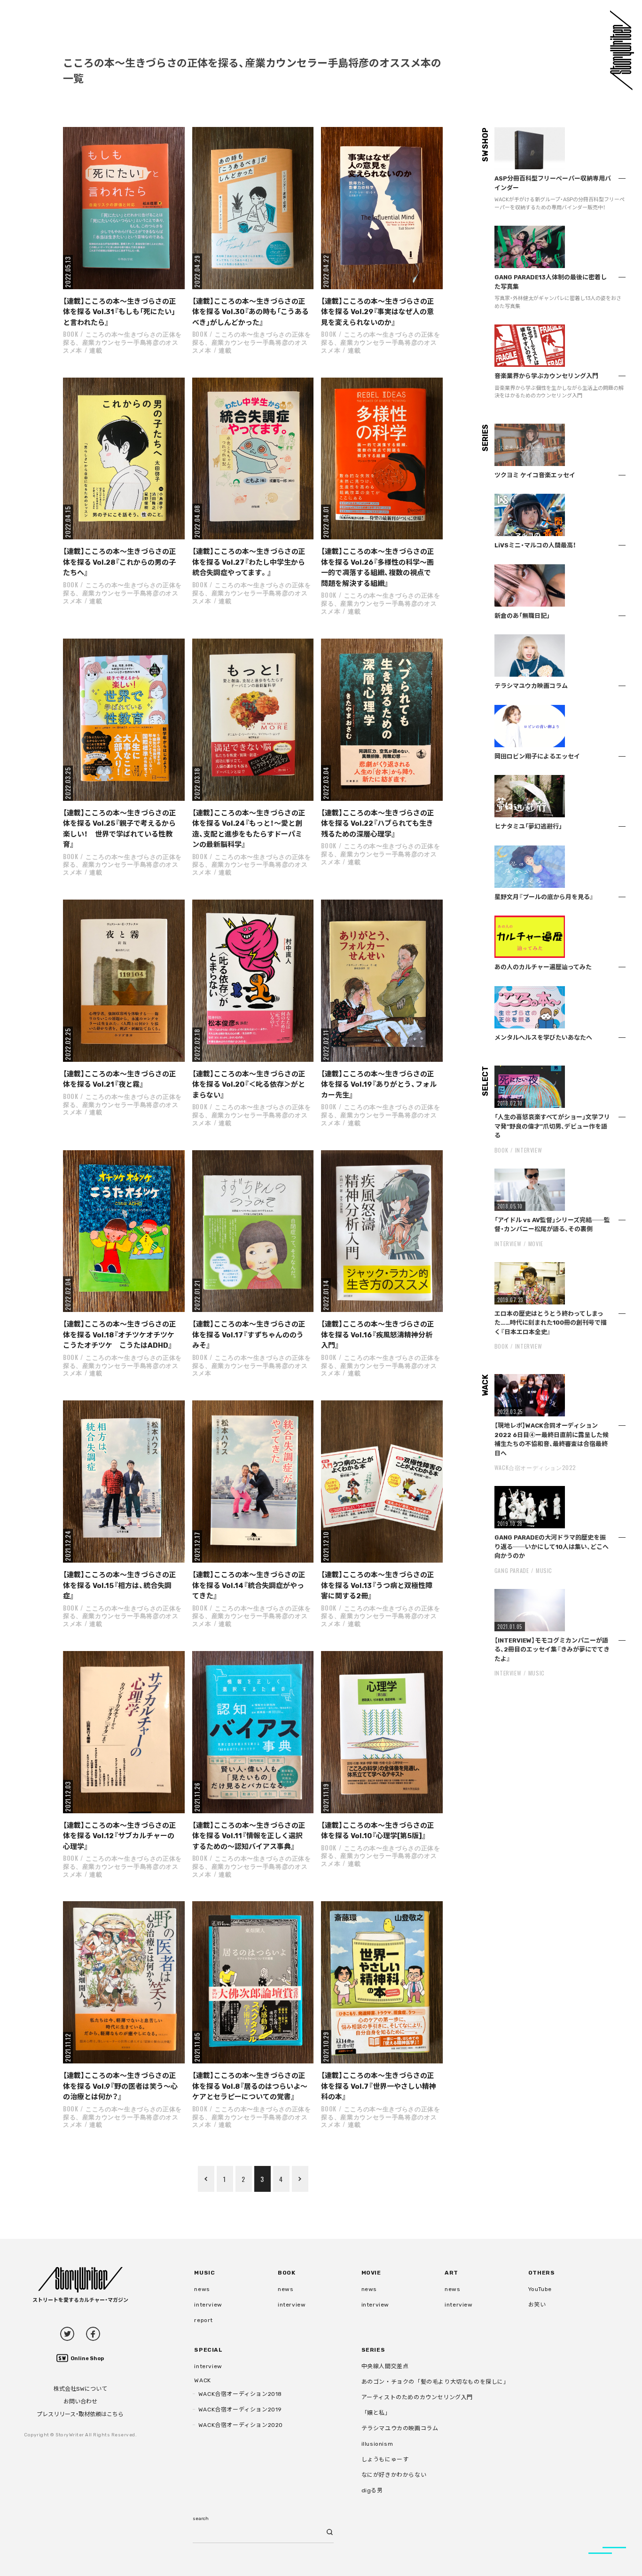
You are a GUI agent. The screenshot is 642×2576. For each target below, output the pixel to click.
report (204, 2320)
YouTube (540, 2289)
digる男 (372, 2490)
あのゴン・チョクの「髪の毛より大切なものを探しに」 (435, 2382)
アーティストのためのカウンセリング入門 (417, 2397)
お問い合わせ (80, 2402)
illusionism (377, 2444)
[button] (124, 208)
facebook (93, 2334)
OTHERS (542, 2273)
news (202, 2289)
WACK (202, 2380)
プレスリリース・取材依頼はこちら (80, 2414)
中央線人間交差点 (385, 2366)
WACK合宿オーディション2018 (240, 2394)
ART (451, 2273)
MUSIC (544, 1570)
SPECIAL (208, 2350)
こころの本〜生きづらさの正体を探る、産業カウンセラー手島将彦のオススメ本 (122, 342)
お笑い (537, 2305)
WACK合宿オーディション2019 (240, 2410)
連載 (96, 350)
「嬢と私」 (376, 2413)
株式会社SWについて (80, 2389)
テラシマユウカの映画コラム (400, 2428)
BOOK (71, 334)
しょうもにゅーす (385, 2459)
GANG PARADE (512, 1570)
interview (208, 2305)
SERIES (373, 2350)
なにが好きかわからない (394, 2475)
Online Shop (87, 2359)
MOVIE (536, 1244)
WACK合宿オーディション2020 (241, 2425)
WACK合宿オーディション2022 (535, 1467)
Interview (528, 1150)
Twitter (67, 2334)
